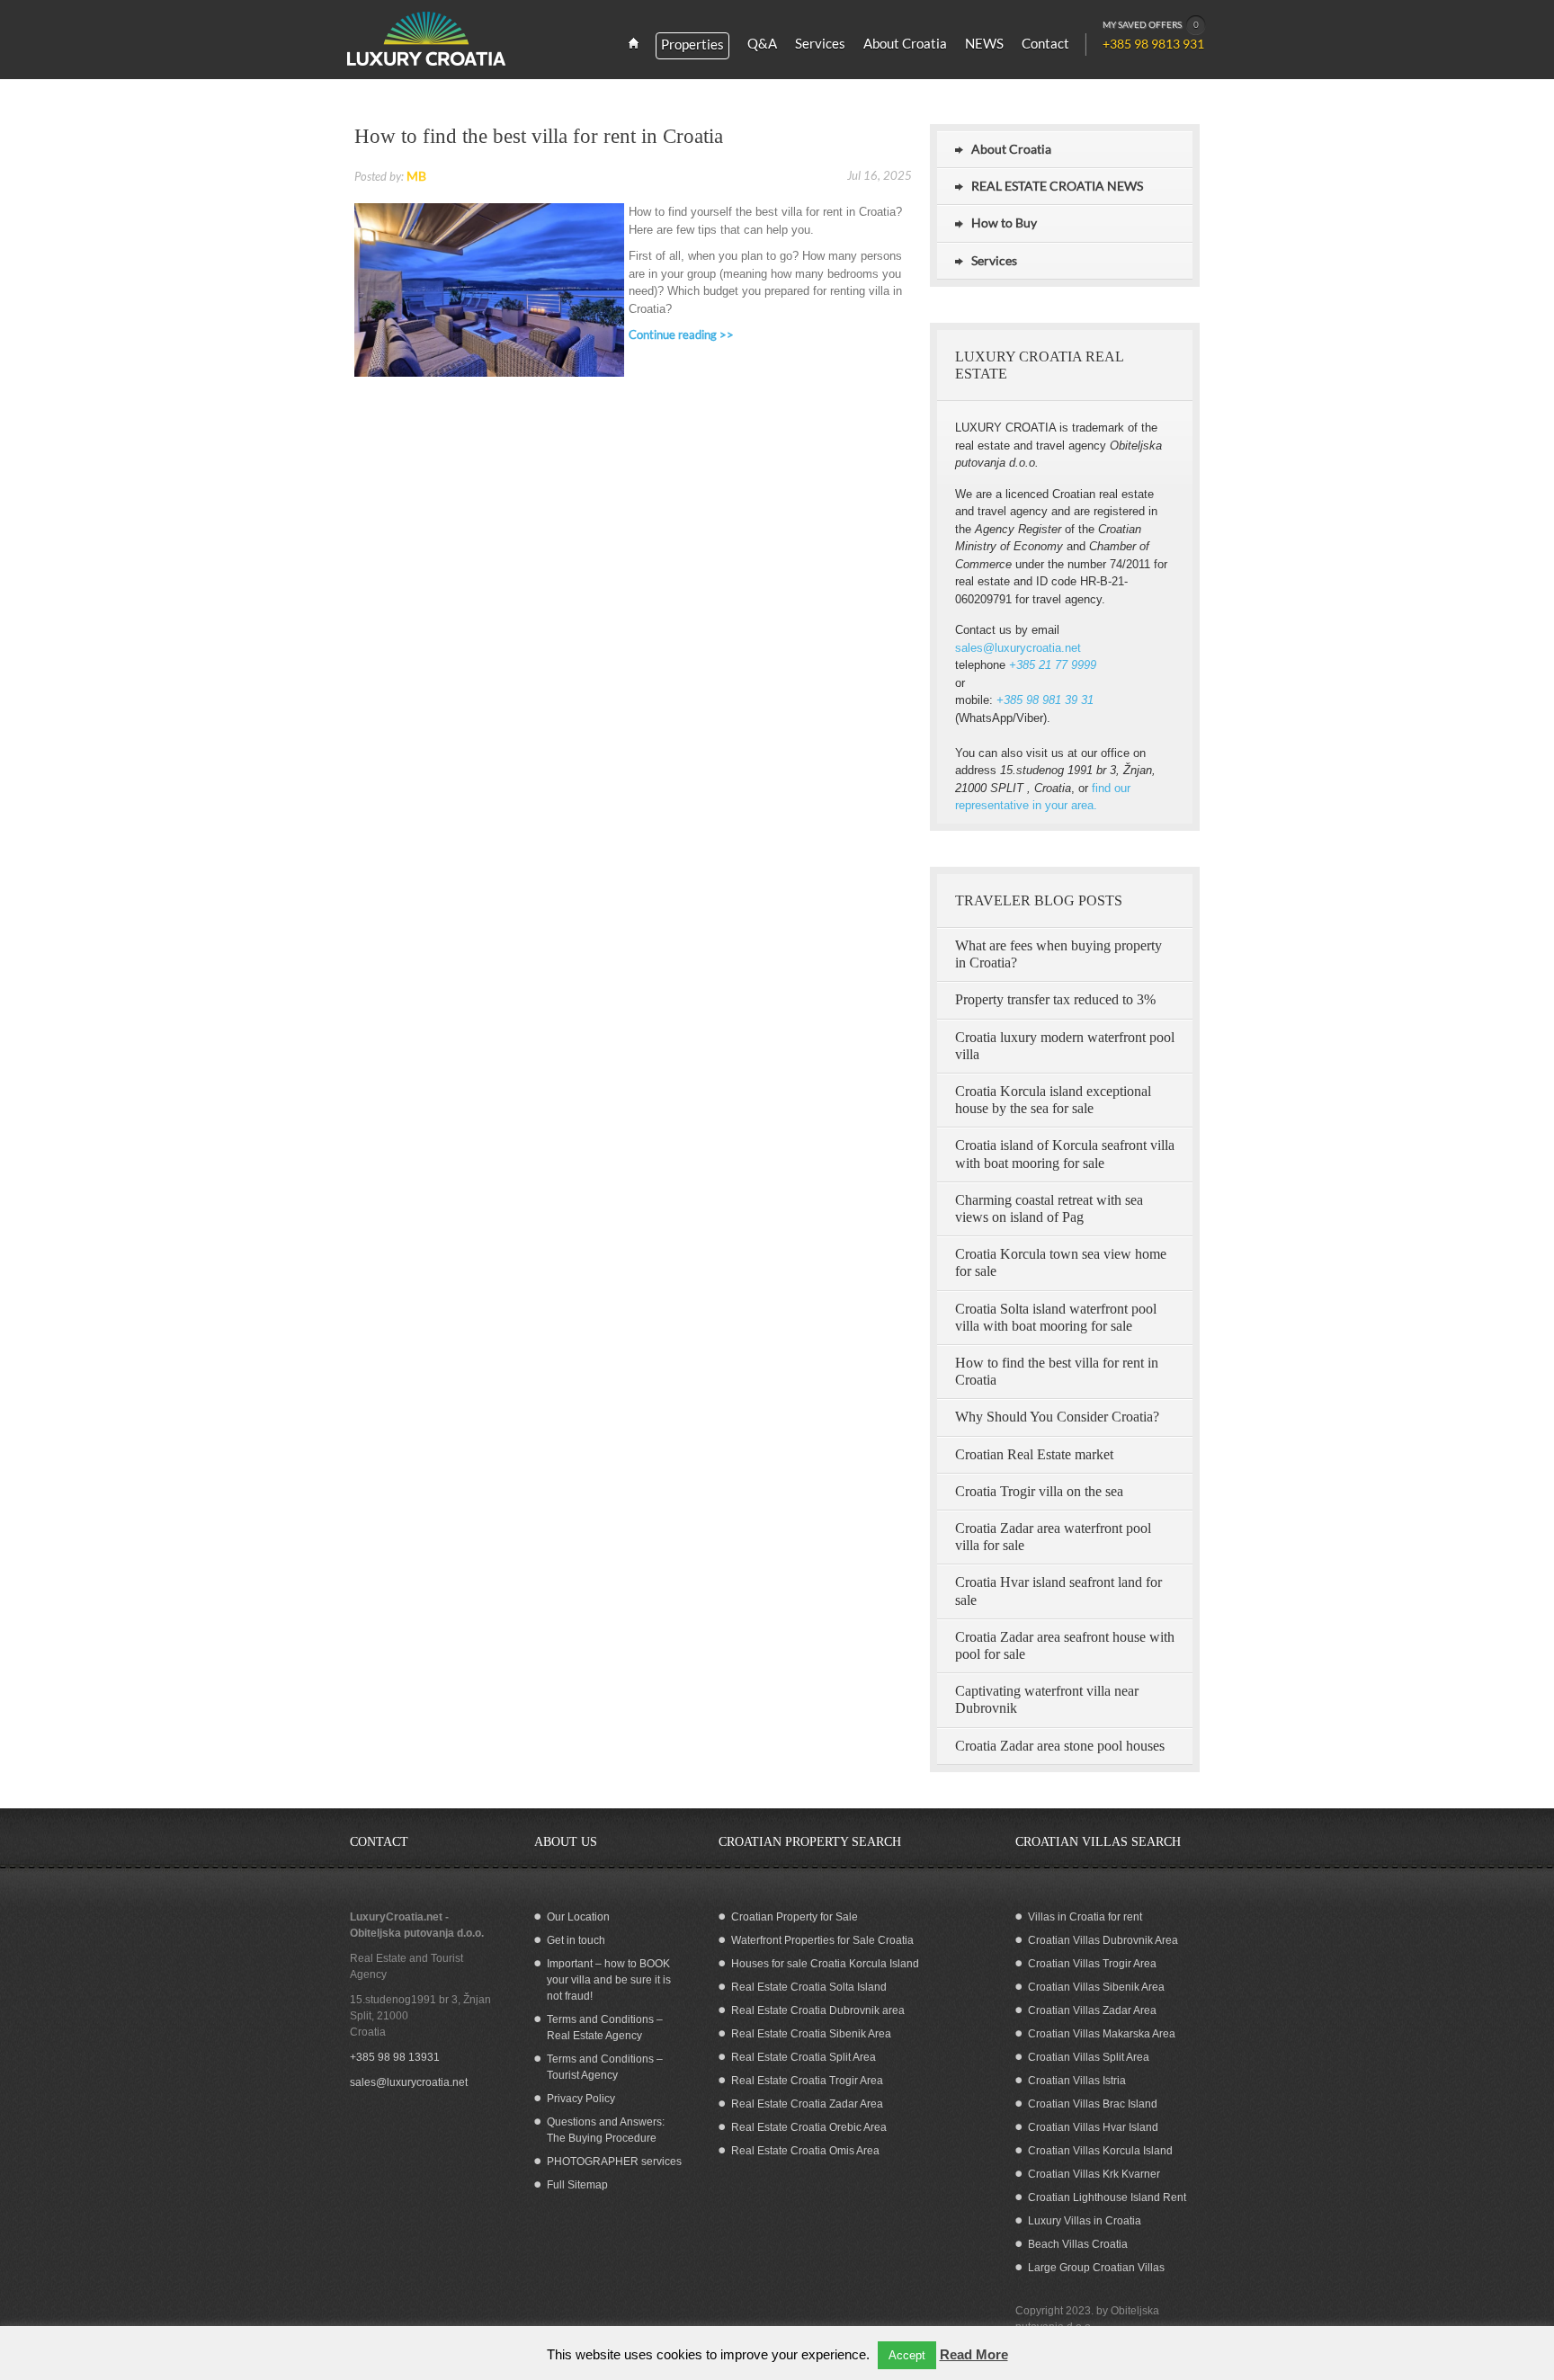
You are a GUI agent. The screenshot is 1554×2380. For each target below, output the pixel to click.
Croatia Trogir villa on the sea (1039, 1491)
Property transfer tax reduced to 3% (1055, 999)
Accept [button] (907, 2355)
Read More (974, 2354)
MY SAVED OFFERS (1151, 24)
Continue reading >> (681, 334)
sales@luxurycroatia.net (1018, 648)
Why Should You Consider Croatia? (1057, 1417)
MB (416, 176)
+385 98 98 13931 (395, 2057)
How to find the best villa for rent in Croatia (539, 136)
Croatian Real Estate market (1034, 1454)
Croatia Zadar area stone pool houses (1060, 1746)
